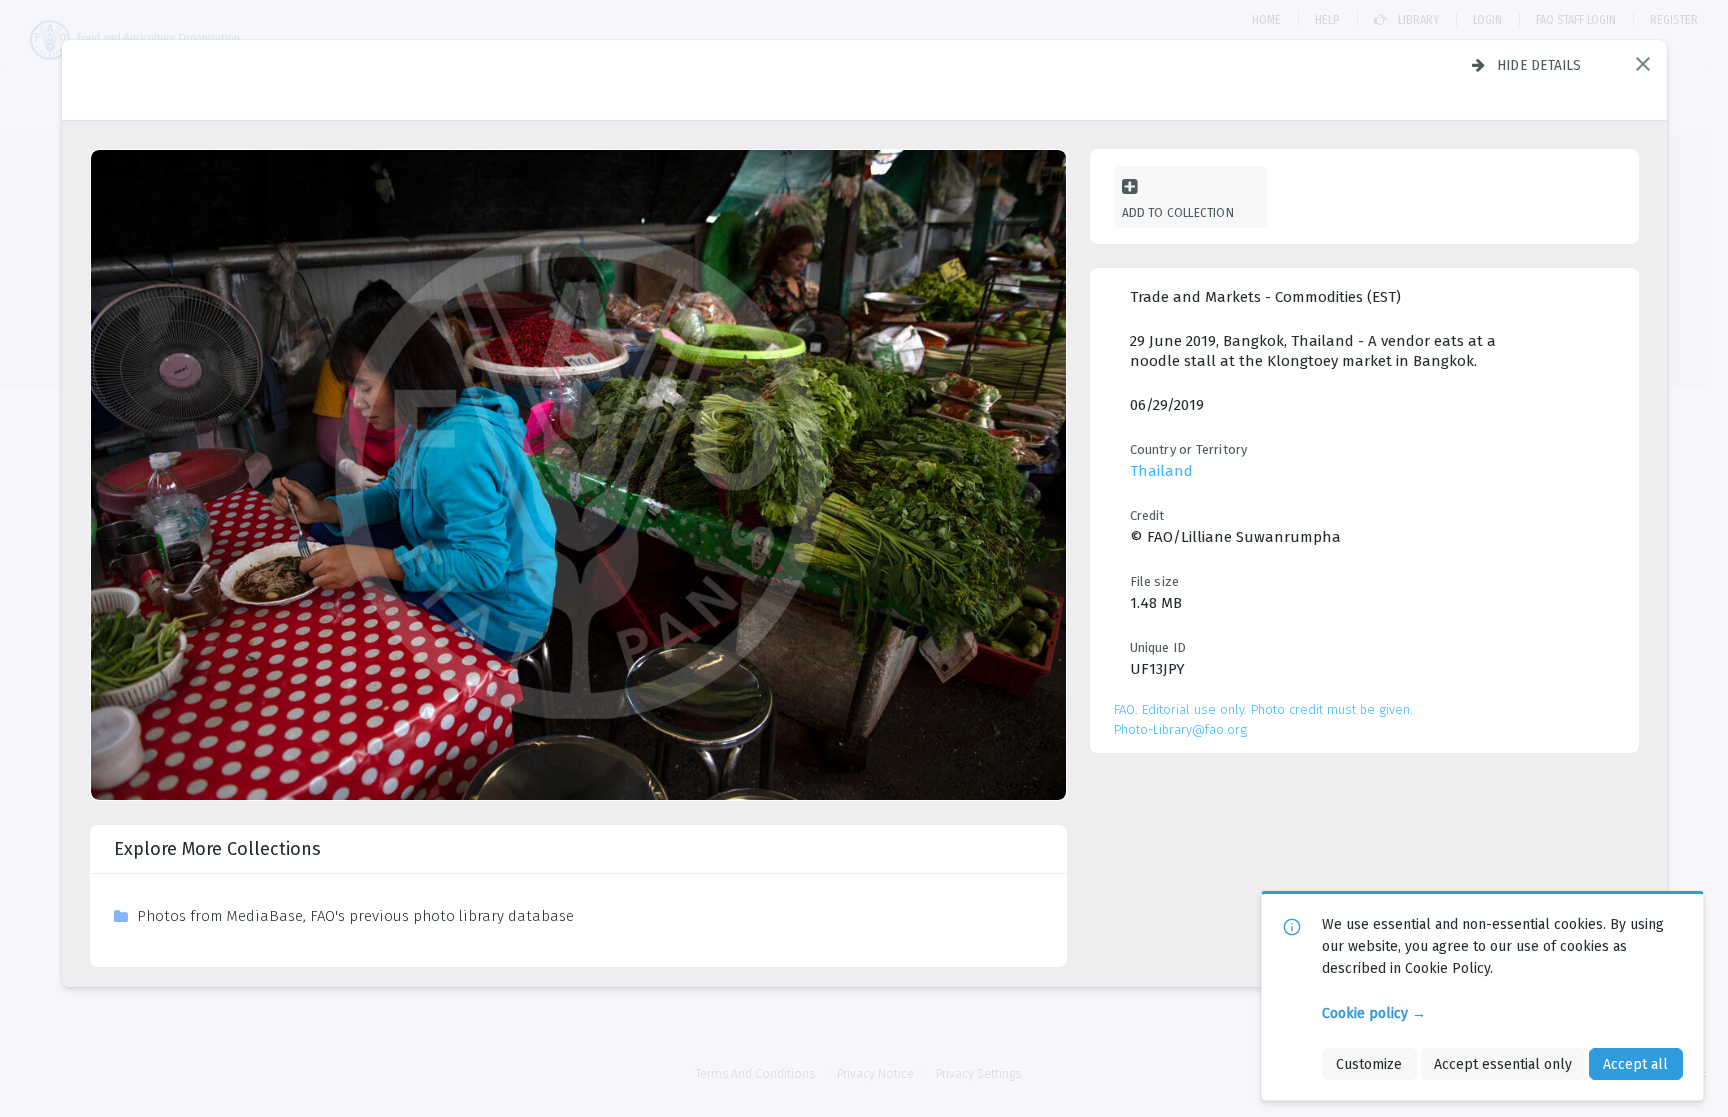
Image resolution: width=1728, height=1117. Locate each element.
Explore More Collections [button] (217, 849)
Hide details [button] (1539, 65)
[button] (1643, 64)
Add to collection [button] (1178, 212)
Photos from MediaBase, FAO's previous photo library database (355, 916)
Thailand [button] (1161, 471)
